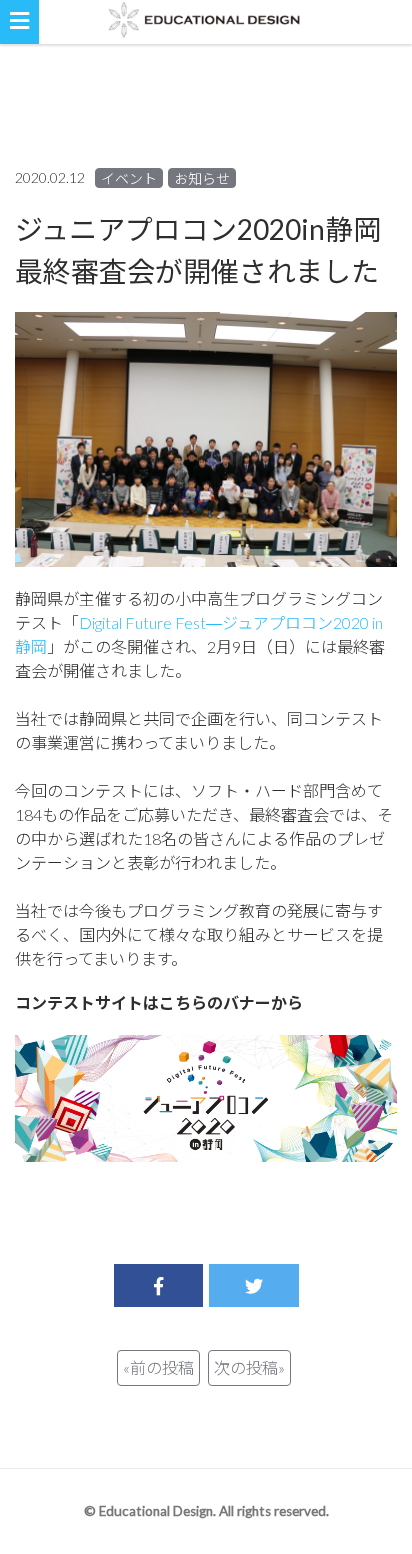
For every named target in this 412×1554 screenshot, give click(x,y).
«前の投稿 (158, 1367)
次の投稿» (249, 1367)
